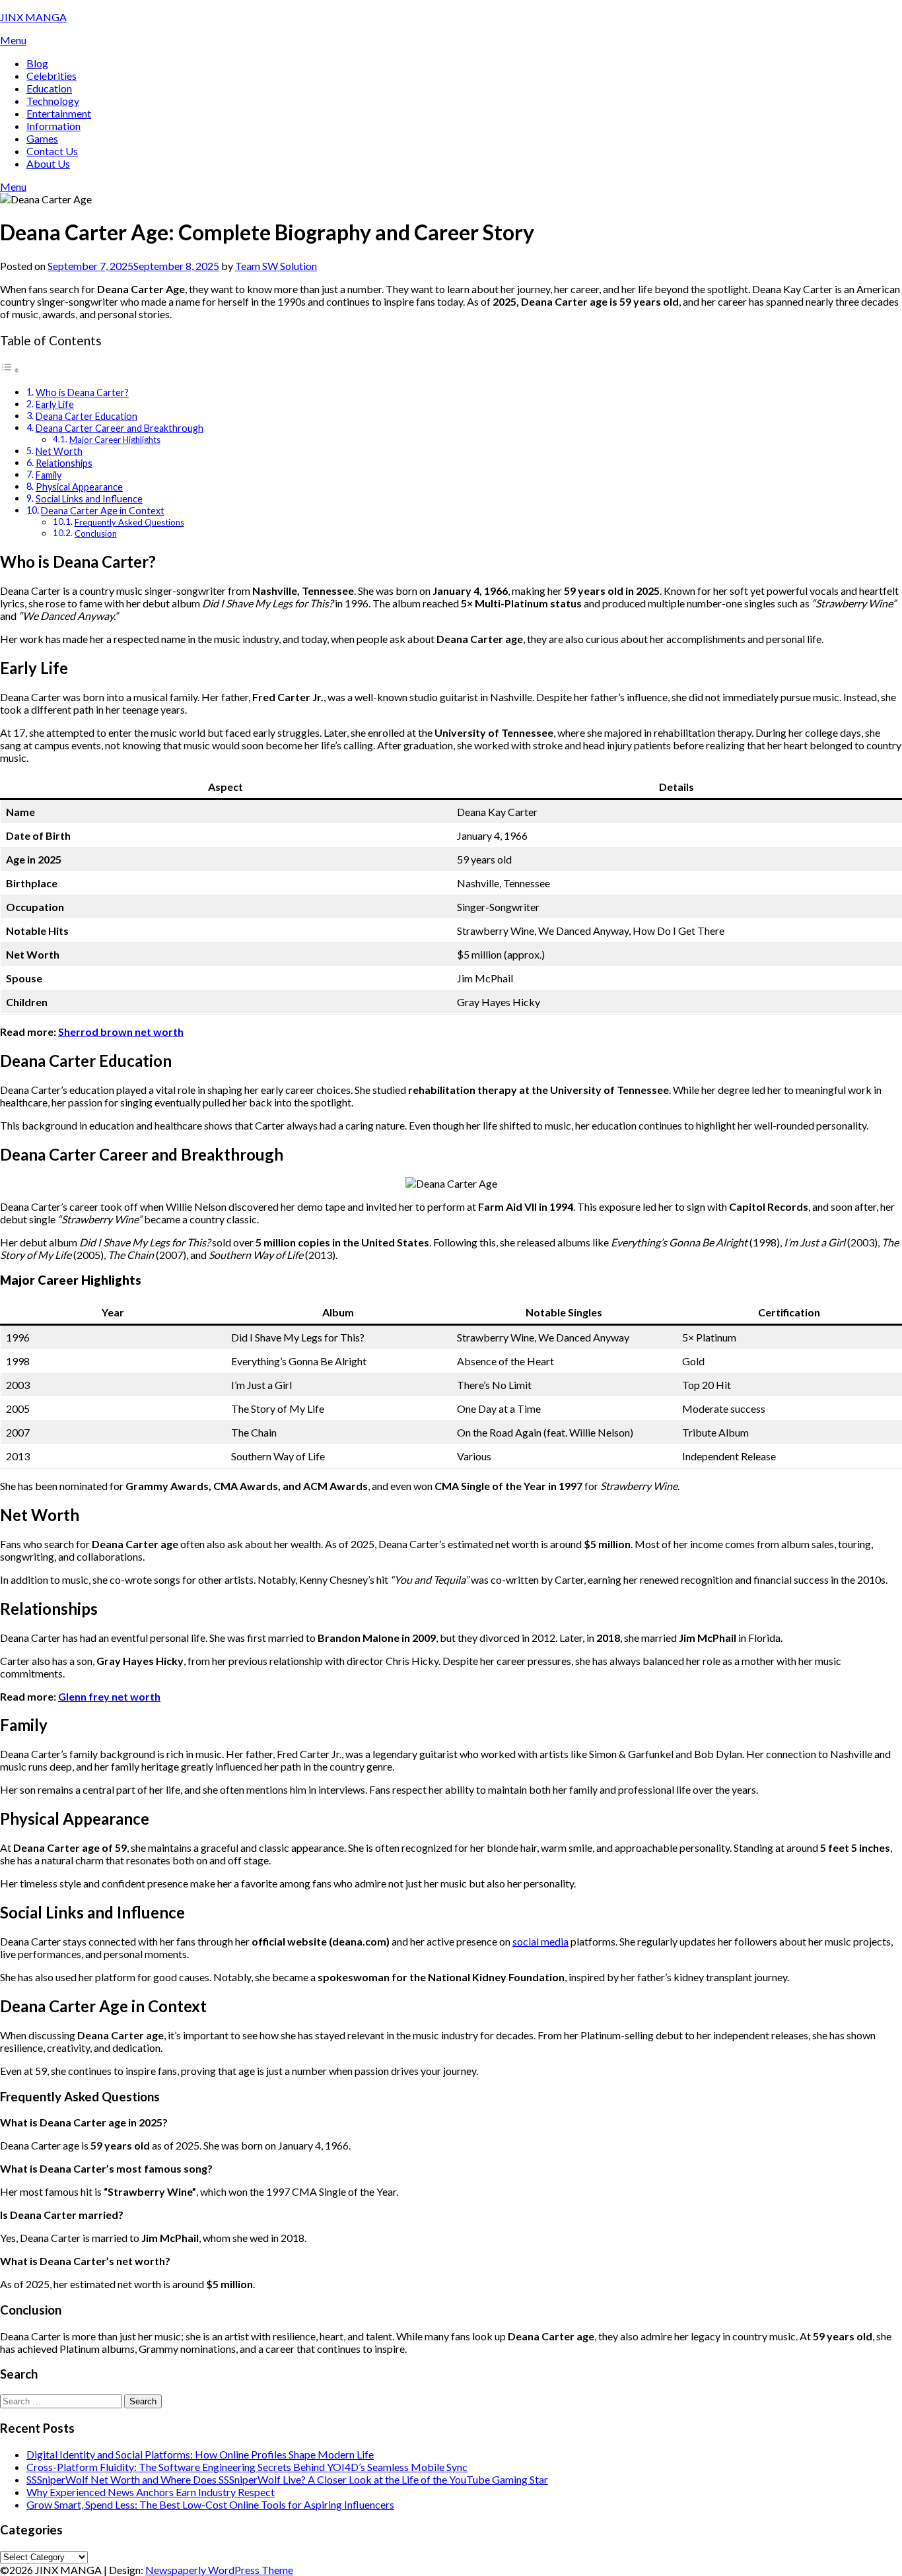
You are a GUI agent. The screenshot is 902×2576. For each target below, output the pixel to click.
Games (42, 138)
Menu (13, 40)
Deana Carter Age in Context (103, 511)
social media (540, 1941)
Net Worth (59, 451)
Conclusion (96, 533)
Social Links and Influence (89, 499)
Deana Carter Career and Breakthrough (120, 428)
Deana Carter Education (87, 416)
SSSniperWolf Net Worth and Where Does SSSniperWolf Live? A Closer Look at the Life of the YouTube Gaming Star (287, 2479)
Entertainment (59, 113)
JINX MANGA (33, 17)
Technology (53, 101)
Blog (37, 63)
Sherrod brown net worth (121, 1032)
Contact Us (52, 151)
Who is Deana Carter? (82, 392)
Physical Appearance (79, 487)
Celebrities (52, 76)
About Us (48, 163)
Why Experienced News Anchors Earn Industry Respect (151, 2492)
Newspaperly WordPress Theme (219, 2570)
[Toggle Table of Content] (10, 369)
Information (53, 126)
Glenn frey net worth (109, 1696)
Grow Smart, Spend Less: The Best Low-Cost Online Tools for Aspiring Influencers (210, 2504)
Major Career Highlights (115, 440)
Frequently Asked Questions (129, 522)
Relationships (64, 463)
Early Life (55, 404)
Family (49, 475)
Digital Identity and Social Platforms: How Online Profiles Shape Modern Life (200, 2454)
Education (49, 88)
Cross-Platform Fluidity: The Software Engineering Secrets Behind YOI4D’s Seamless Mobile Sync (247, 2467)
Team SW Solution (276, 266)
